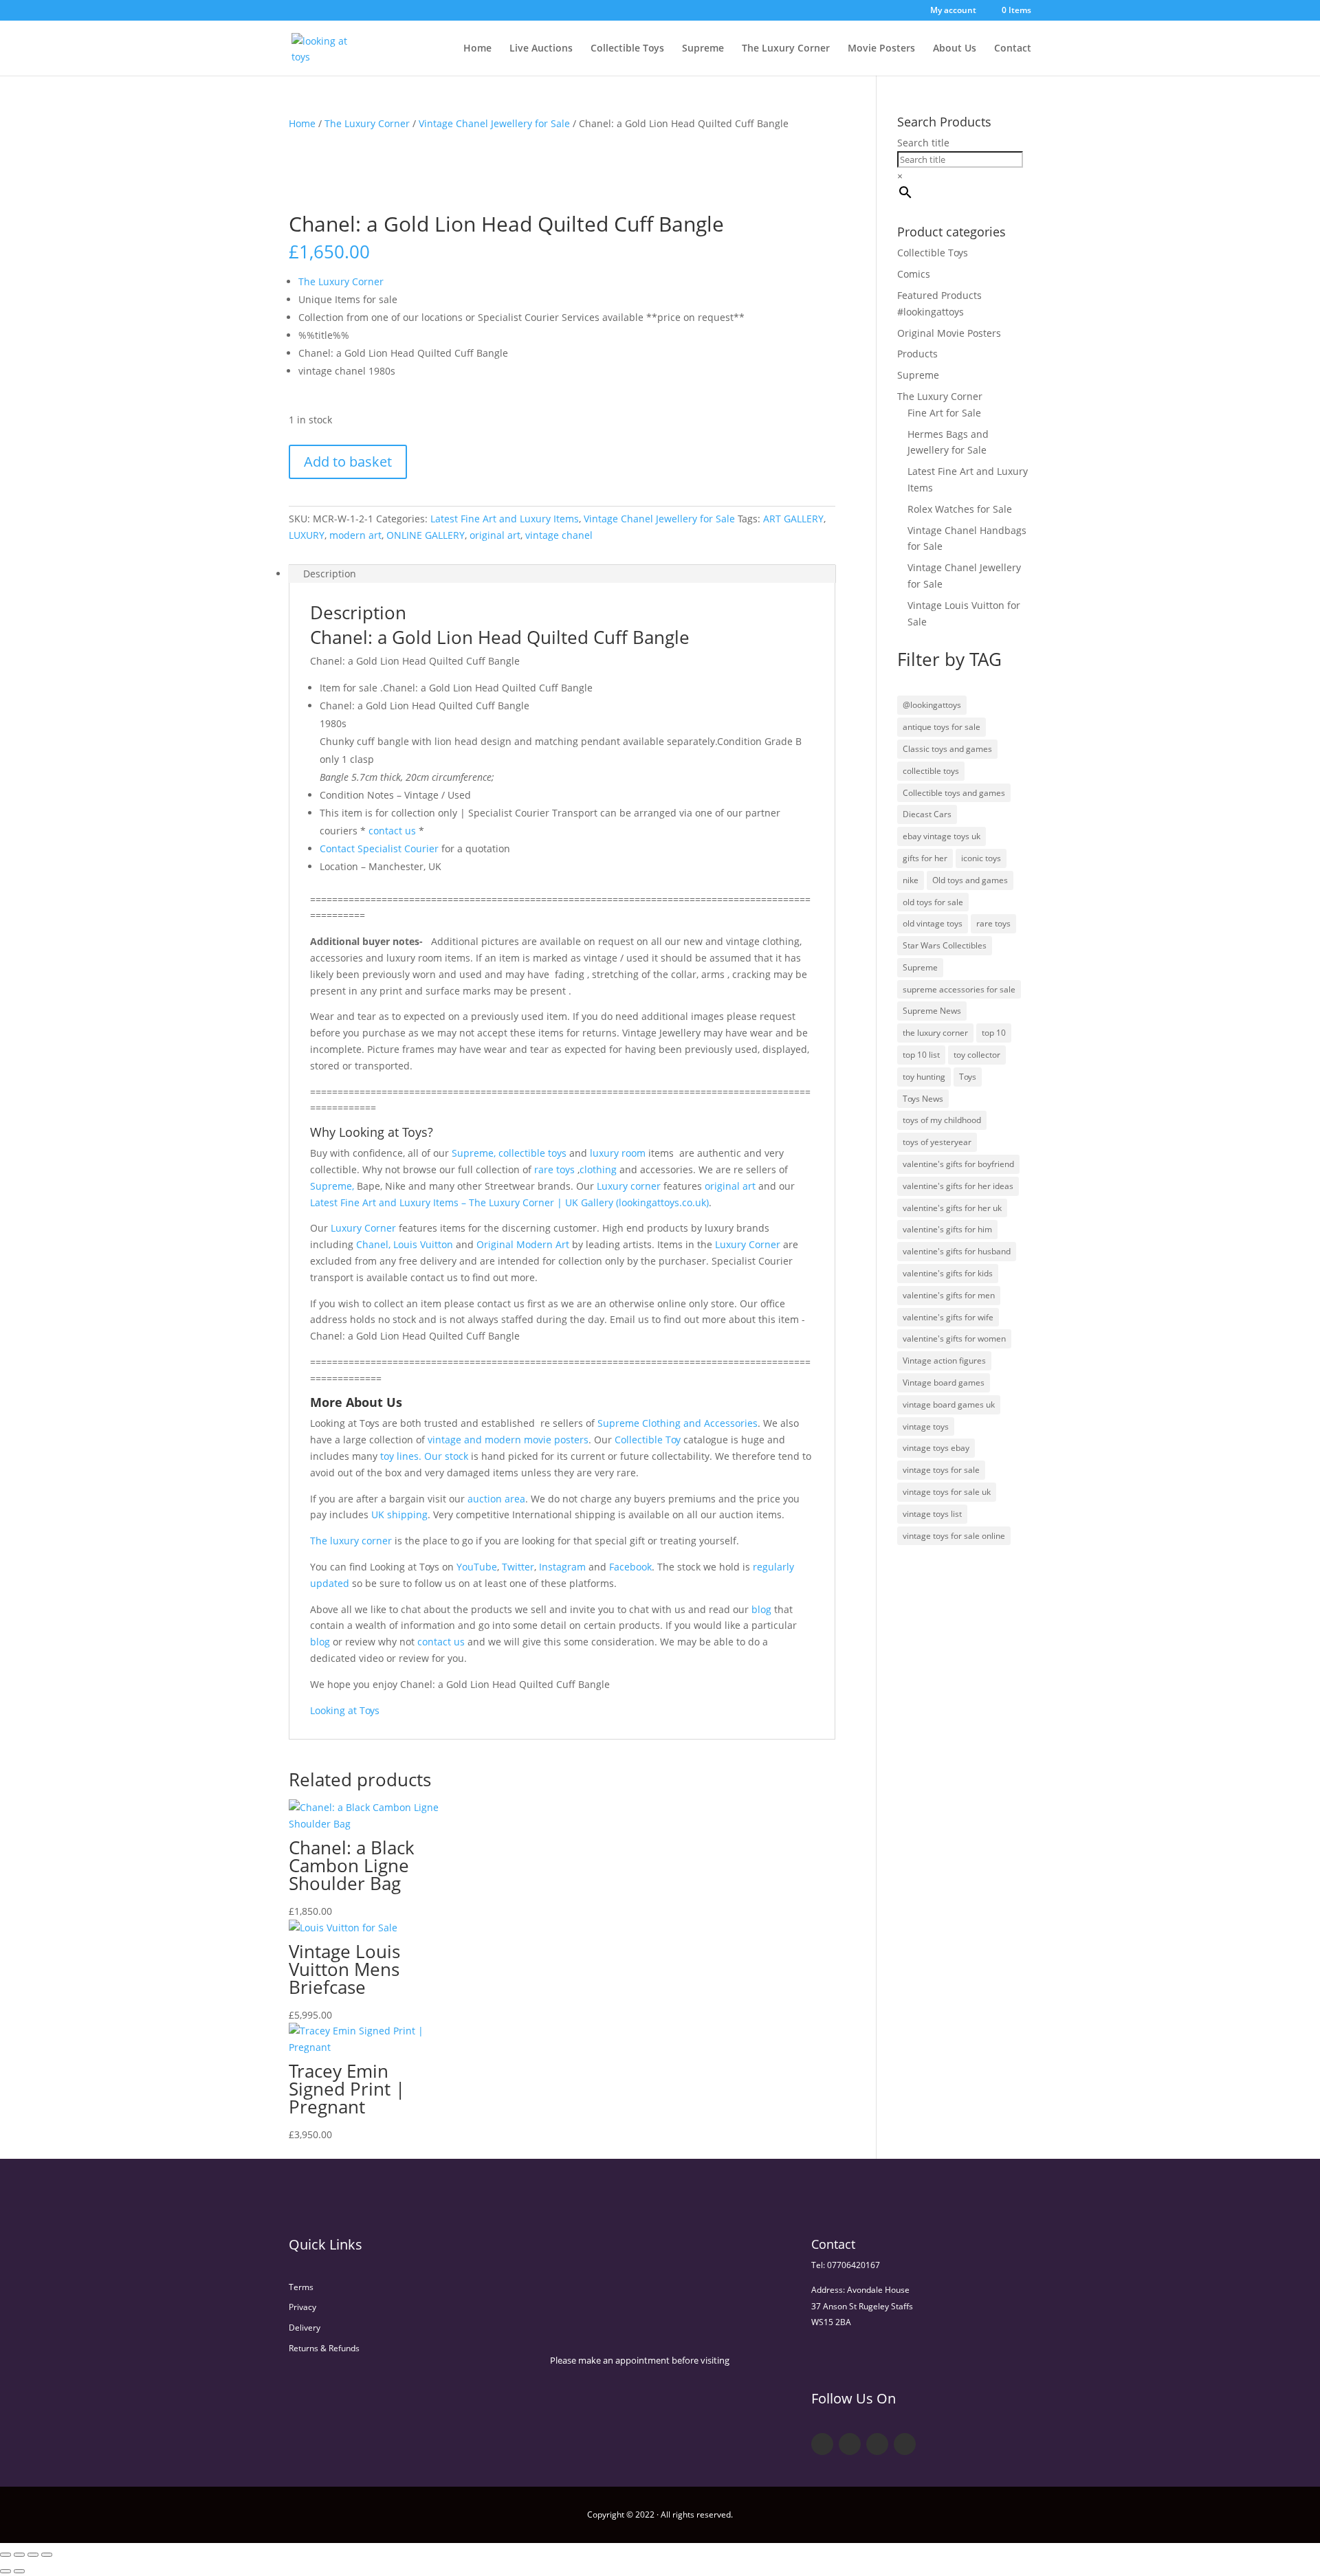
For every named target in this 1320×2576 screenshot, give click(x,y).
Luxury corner (627, 1186)
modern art (355, 535)
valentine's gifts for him (947, 1229)
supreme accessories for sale (959, 989)
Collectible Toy (648, 1440)
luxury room (618, 1153)
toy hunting (924, 1077)
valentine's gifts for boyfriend (958, 1164)
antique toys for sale (942, 727)
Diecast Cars (927, 814)
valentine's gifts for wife (948, 1317)
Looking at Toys (345, 1710)
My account (953, 11)
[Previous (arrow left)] (5, 2571)
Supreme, (474, 1153)
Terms (301, 2287)
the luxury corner (935, 1033)
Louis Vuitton (423, 1244)
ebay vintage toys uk (942, 836)
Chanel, (373, 1244)
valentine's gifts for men (949, 1295)
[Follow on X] (850, 2444)
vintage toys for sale (941, 1470)
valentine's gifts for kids (948, 1273)
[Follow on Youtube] (877, 2444)
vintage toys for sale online (954, 1536)
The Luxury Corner (786, 49)
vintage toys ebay (936, 1448)
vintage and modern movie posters (508, 1440)
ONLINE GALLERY (426, 535)
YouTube (477, 1567)
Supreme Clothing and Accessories (678, 1423)
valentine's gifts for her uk (952, 1208)
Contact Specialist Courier (379, 848)
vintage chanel (559, 535)
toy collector (977, 1055)
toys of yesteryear (937, 1142)
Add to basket (348, 462)
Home (477, 49)
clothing (598, 1169)
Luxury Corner (362, 1228)
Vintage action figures (944, 1361)
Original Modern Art (521, 1244)
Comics (914, 274)
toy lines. (401, 1456)
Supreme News (932, 1011)
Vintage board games (944, 1383)
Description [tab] (330, 574)
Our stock (446, 1456)
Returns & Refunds (324, 2348)
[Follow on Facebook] (822, 2444)
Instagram (562, 1567)
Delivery (305, 2328)
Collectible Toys (627, 49)
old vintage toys (933, 923)
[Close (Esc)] (47, 2555)
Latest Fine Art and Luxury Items (505, 519)
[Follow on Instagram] (905, 2444)
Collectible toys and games (954, 793)
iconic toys (981, 858)
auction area (496, 1499)
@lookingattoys (932, 705)
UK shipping (399, 1514)
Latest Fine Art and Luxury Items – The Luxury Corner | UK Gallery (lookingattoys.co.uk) (509, 1202)
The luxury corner (351, 1541)
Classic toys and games (947, 749)
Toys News (923, 1099)
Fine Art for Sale (944, 413)
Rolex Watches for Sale (960, 509)
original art (495, 535)
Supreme (703, 49)
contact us (391, 831)
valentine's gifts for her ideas (958, 1186)
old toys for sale (933, 902)
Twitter (518, 1567)
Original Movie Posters (949, 333)
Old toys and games (970, 880)
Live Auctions (541, 49)
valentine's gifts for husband (957, 1251)
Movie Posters (881, 49)
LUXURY (307, 535)
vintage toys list (932, 1514)
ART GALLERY (793, 519)
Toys (968, 1077)
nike (911, 880)
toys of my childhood (942, 1120)
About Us (955, 49)
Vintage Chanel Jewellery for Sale (494, 123)
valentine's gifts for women (954, 1339)
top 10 (994, 1033)
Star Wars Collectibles (945, 945)
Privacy (302, 2307)
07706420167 (854, 2265)
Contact (1013, 49)
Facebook (630, 1567)
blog (761, 1609)
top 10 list (921, 1055)
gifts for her (925, 858)
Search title (923, 143)
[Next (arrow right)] (19, 2571)
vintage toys (926, 1426)
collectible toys (531, 1153)
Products (917, 354)
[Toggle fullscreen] (19, 2555)
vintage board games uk (949, 1404)
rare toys (554, 1169)
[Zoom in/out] (5, 2555)
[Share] (33, 2555)
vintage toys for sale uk (947, 1492)
